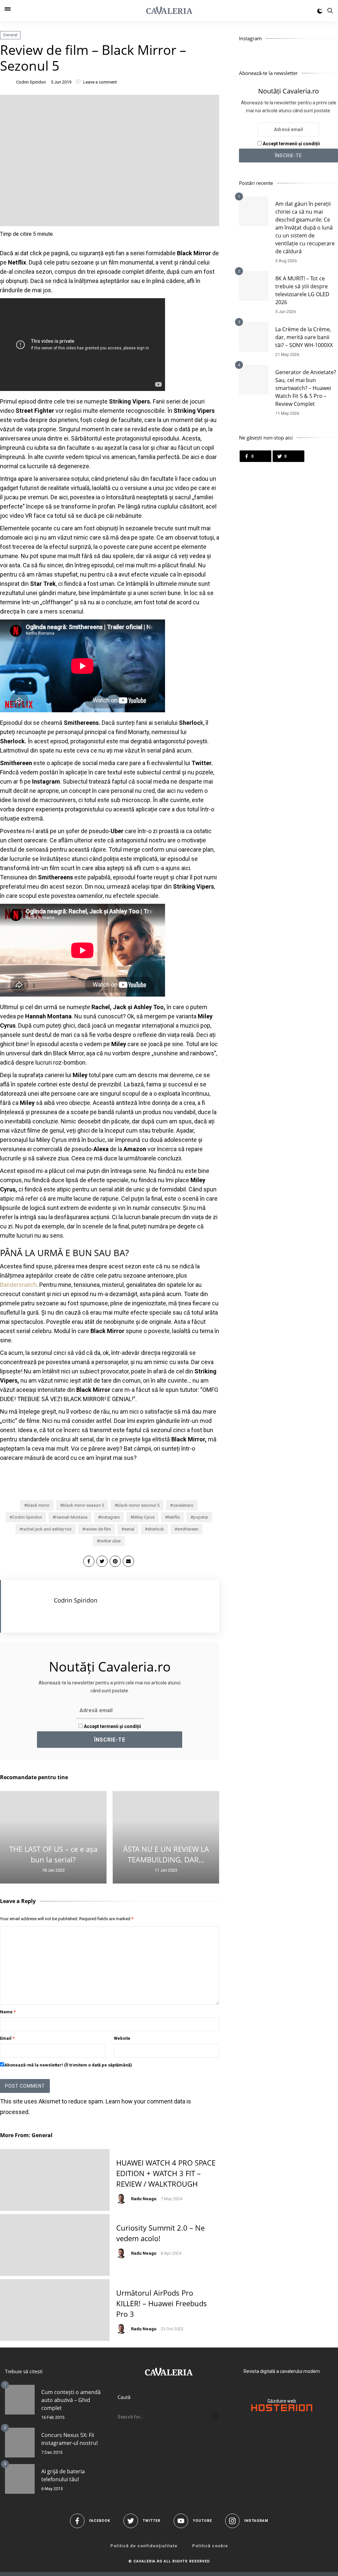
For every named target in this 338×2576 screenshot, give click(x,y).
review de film (98, 1529)
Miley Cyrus (144, 1517)
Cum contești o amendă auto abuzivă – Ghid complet (71, 2400)
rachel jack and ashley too (47, 1529)
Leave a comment (100, 82)
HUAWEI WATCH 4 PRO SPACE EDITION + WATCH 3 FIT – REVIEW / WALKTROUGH (166, 2173)
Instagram (110, 1517)
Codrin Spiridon (31, 82)
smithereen (188, 1529)
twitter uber (110, 1541)
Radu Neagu (144, 2199)
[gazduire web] (282, 2410)
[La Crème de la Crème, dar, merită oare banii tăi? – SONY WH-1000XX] (254, 337)
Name (8, 2012)
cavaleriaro (183, 1505)
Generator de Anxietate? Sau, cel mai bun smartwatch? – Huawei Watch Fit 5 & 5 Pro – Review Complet (306, 388)
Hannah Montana (71, 1517)
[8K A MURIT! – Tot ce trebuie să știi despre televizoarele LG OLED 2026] (254, 286)
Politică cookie (210, 2546)
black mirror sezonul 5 (138, 1505)
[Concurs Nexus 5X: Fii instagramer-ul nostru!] (20, 2443)
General (10, 35)
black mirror (38, 1505)
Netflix (174, 1517)
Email (7, 2038)
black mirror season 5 (83, 1505)
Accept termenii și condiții (112, 1726)
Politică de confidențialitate (144, 2546)
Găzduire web (282, 2401)
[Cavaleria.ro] (169, 11)
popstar (201, 1517)
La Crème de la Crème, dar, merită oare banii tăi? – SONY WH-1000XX (304, 337)
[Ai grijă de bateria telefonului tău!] (20, 2479)
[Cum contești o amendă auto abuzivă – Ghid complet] (20, 2400)
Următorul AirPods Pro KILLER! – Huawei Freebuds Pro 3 (162, 2303)
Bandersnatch (18, 1285)
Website (122, 2038)
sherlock (156, 1529)
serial (129, 1529)
